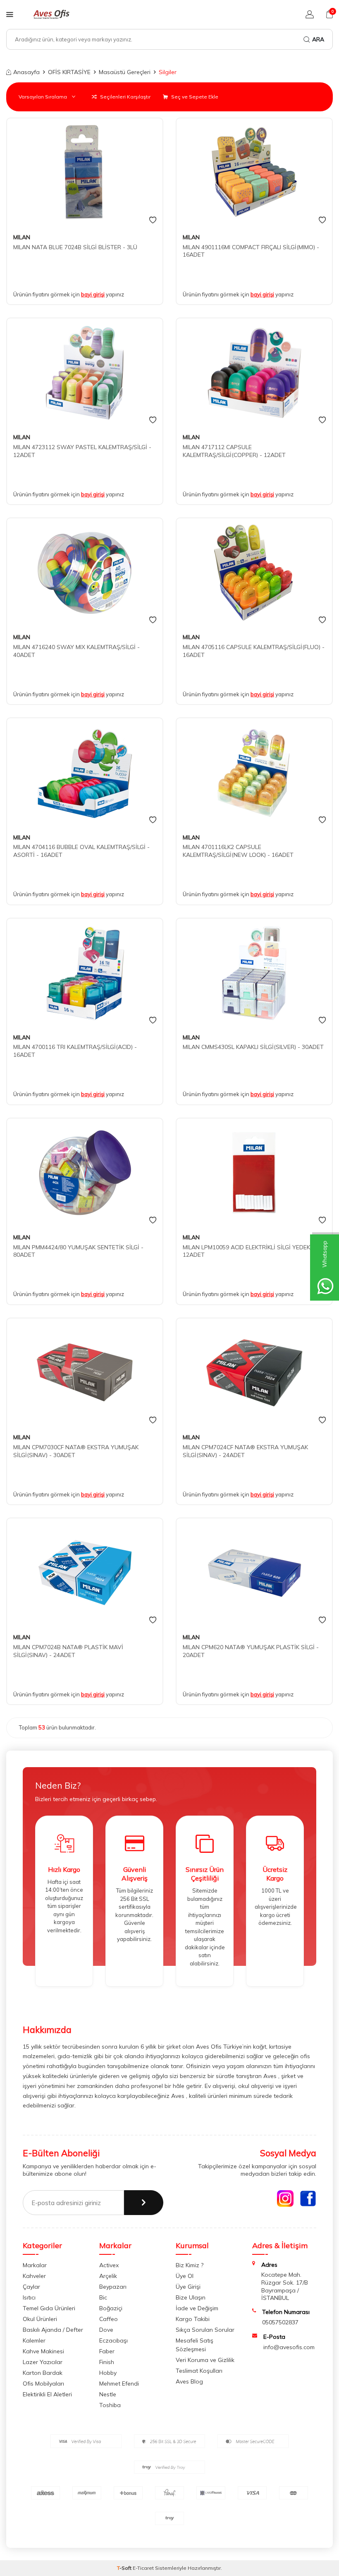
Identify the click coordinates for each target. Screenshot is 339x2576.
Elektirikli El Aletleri (47, 2394)
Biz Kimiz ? (190, 2265)
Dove (106, 2330)
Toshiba (110, 2405)
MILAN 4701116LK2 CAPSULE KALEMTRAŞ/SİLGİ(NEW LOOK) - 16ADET (238, 851)
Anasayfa (26, 72)
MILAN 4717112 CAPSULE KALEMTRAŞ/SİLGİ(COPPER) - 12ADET (234, 451)
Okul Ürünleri (40, 2319)
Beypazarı (113, 2287)
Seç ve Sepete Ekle (194, 97)
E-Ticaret (143, 2568)
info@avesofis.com (289, 2347)
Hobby (108, 2373)
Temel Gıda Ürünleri (49, 2308)
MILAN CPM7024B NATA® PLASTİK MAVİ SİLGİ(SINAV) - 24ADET (68, 1651)
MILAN (22, 237)
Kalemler (34, 2340)
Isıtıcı (29, 2297)
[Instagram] (285, 2198)
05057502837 (280, 2322)
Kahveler (34, 2276)
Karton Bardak (43, 2373)
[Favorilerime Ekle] (153, 220)
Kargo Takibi (193, 2319)
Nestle (108, 2394)
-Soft (125, 2568)
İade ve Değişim (197, 2308)
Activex (109, 2265)
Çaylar (31, 2287)
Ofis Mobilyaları (43, 2384)
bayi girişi (93, 294)
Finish (107, 2362)
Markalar (35, 2265)
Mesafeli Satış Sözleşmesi (195, 2345)
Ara (318, 39)
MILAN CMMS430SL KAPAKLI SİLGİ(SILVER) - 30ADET (253, 1047)
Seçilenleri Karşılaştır (125, 97)
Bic (103, 2297)
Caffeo (109, 2319)
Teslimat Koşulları (199, 2371)
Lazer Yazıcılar (43, 2362)
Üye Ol (185, 2276)
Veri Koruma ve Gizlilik (205, 2360)
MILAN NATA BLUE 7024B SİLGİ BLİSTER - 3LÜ (75, 247)
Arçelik (108, 2276)
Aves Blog (189, 2381)
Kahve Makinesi (43, 2351)
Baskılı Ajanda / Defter (53, 2330)
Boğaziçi (111, 2308)
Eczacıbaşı (113, 2340)
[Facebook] (308, 2198)
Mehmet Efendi (119, 2384)
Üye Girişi (188, 2287)
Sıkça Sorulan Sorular (205, 2330)
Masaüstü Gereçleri (125, 72)
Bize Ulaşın (191, 2297)
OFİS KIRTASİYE (69, 72)
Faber (107, 2351)
